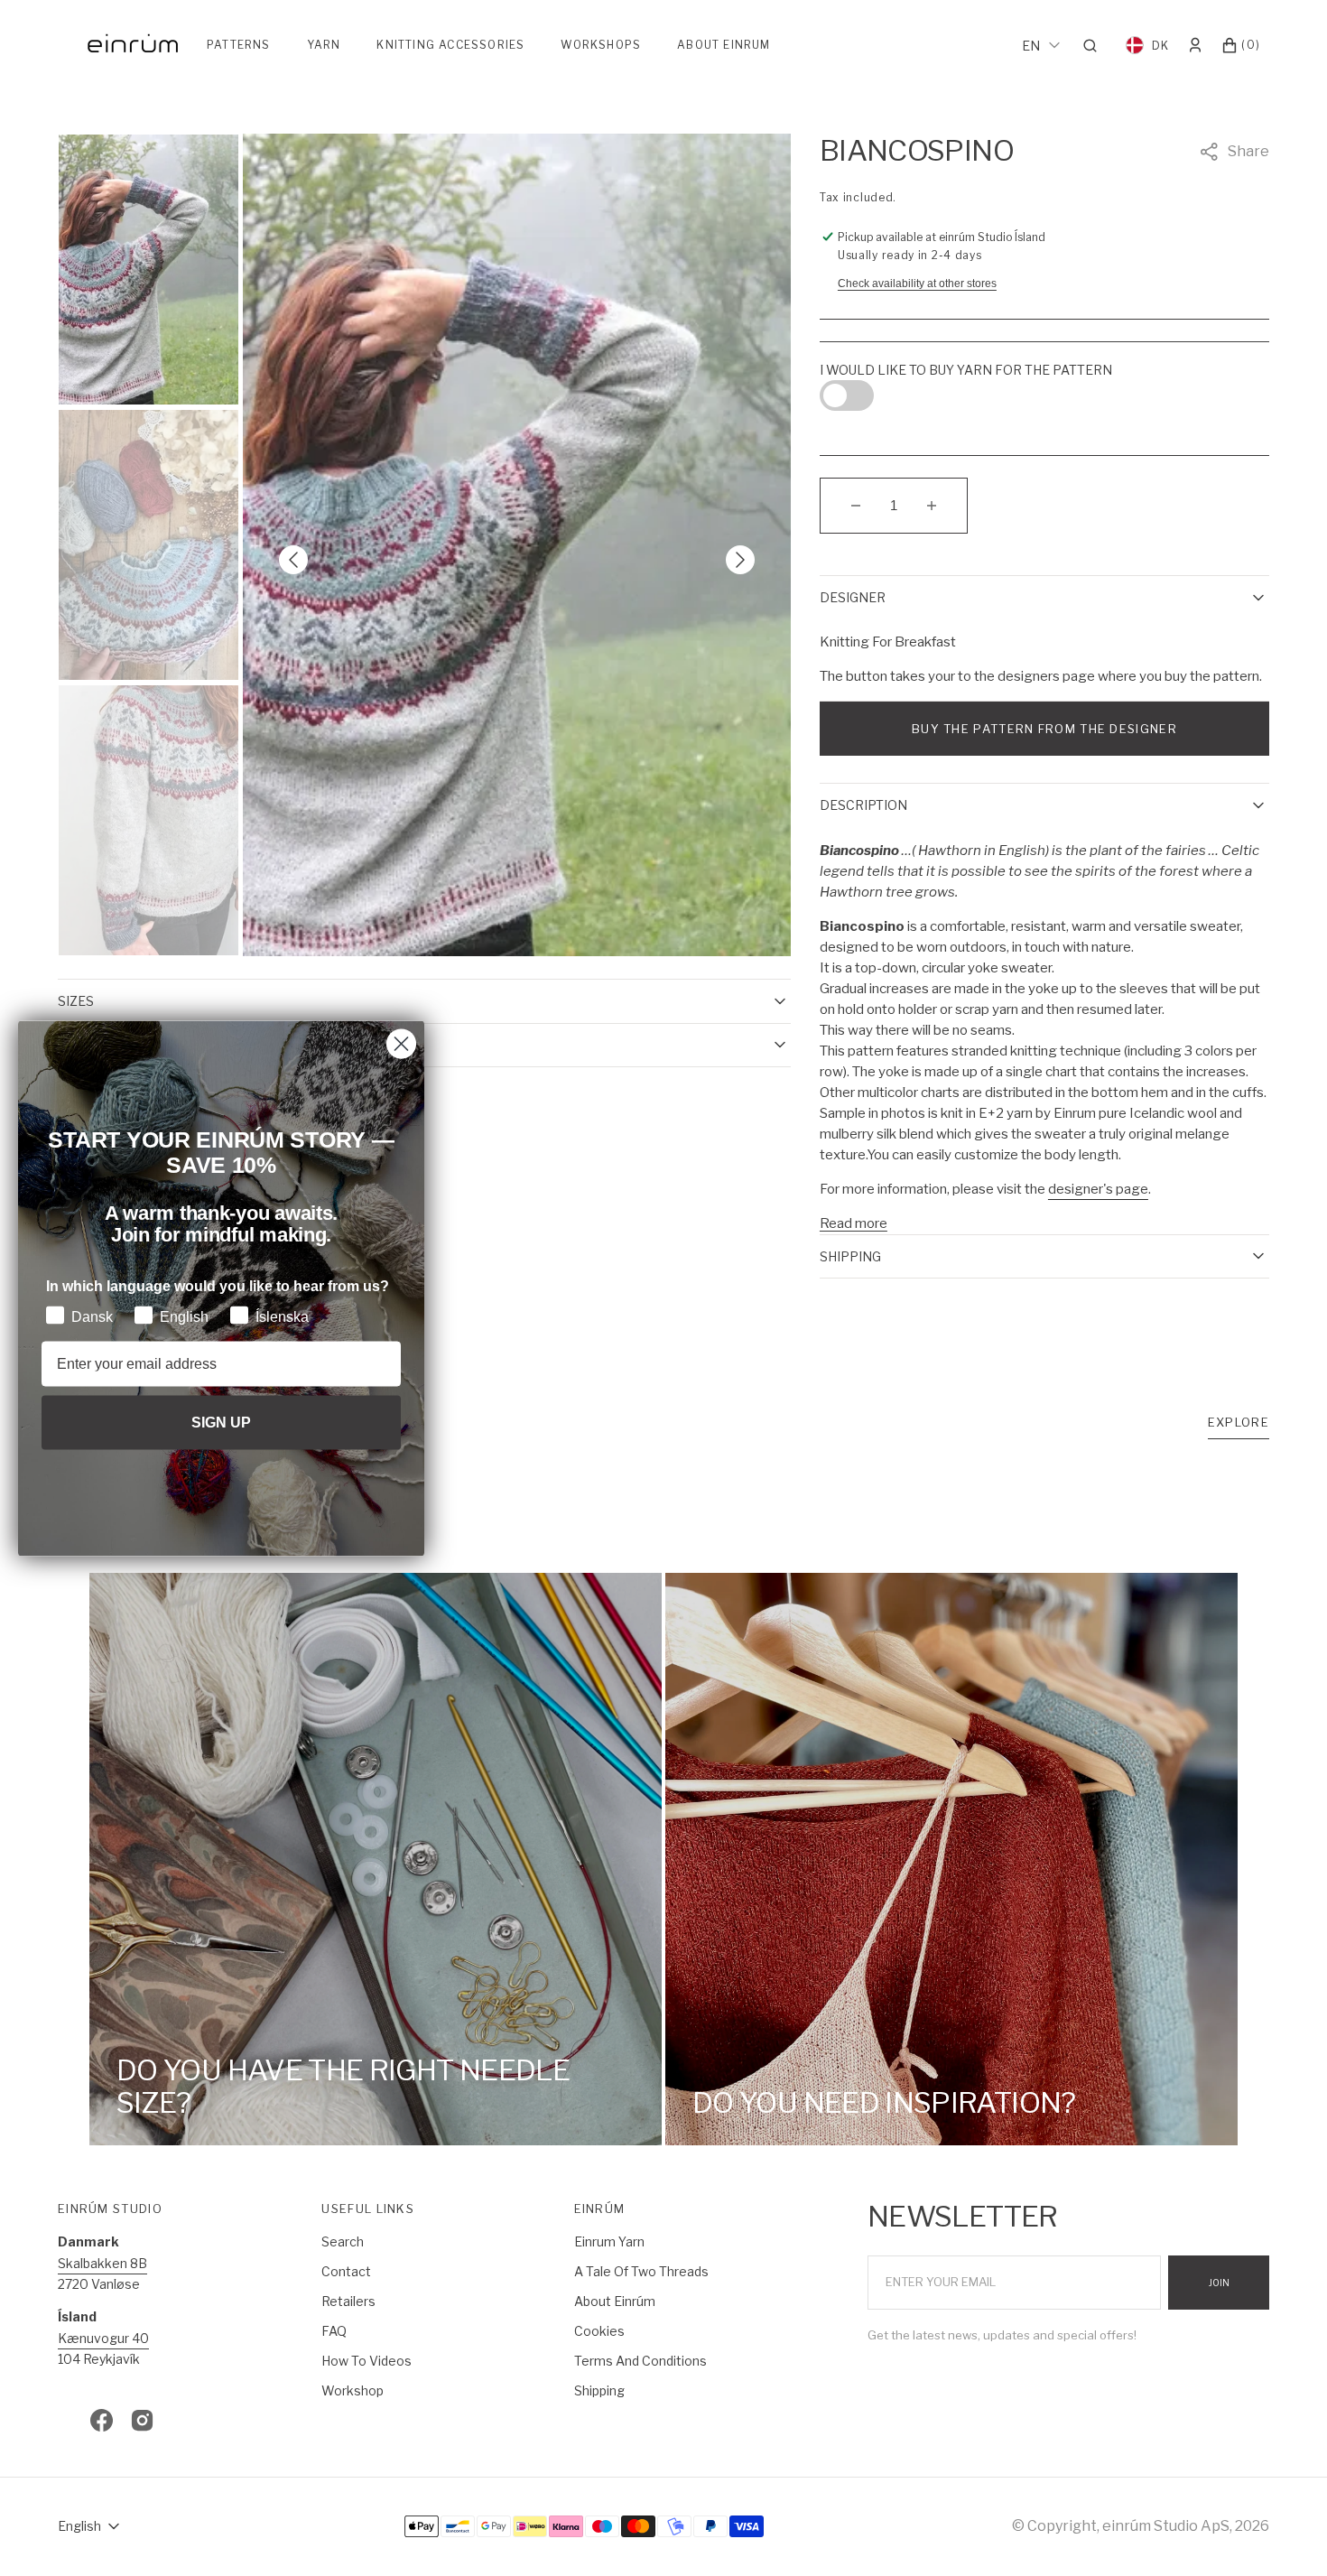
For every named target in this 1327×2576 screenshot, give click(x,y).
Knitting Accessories (450, 45)
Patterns (239, 45)
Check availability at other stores (917, 284)
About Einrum (724, 45)
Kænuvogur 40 (103, 2338)
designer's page (1098, 1189)
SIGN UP (221, 1422)
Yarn (324, 45)
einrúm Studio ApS (1166, 2526)
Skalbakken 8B (102, 2263)
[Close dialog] (401, 1043)
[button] (1095, 45)
